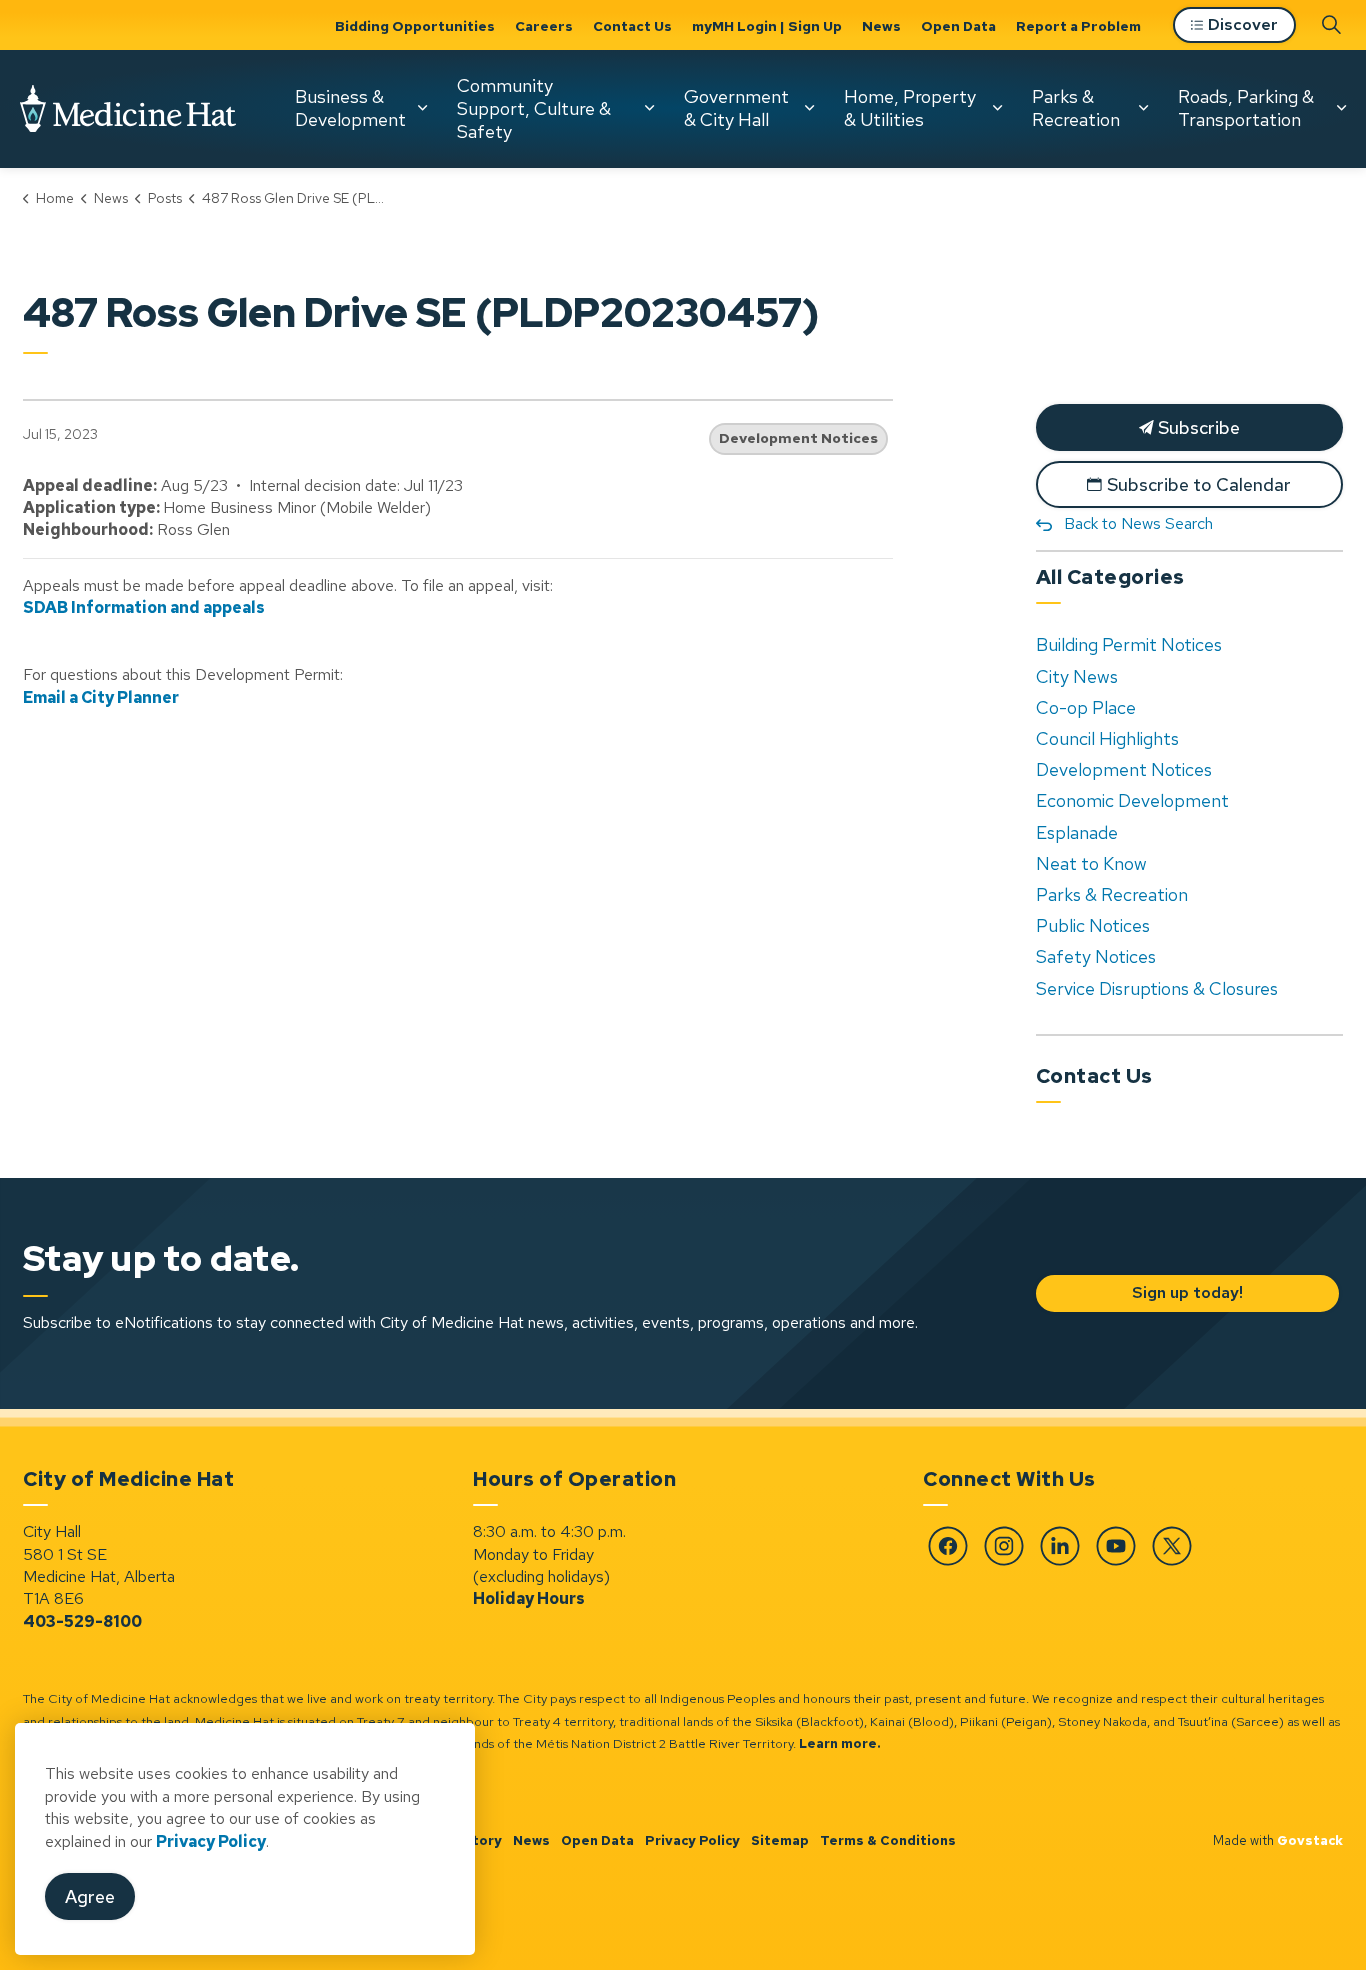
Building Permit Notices (1129, 644)
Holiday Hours (529, 1598)
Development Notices (798, 438)
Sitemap (780, 1840)
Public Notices (1093, 925)
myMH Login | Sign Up (767, 26)
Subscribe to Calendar (1199, 484)
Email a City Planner (101, 697)
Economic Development (1132, 800)
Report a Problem (1078, 26)
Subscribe (1197, 427)
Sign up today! (1186, 1292)
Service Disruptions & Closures (1157, 988)
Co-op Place (1086, 707)
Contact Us (632, 26)
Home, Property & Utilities (910, 108)
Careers (544, 26)
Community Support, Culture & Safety (534, 108)
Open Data (958, 26)
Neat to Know (1091, 863)
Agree (90, 1896)
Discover (1243, 24)
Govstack (1310, 1840)
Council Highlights (1107, 738)
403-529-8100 (82, 1621)
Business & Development (350, 108)
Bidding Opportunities (415, 26)
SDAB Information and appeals (144, 607)
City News (1077, 676)
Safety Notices (1096, 956)
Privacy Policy (692, 1840)
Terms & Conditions (888, 1840)
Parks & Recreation (1076, 108)
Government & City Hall (736, 108)
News (881, 26)
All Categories (1110, 577)
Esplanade (1077, 832)
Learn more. (840, 1743)
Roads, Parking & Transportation (1246, 108)
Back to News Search (1138, 523)
